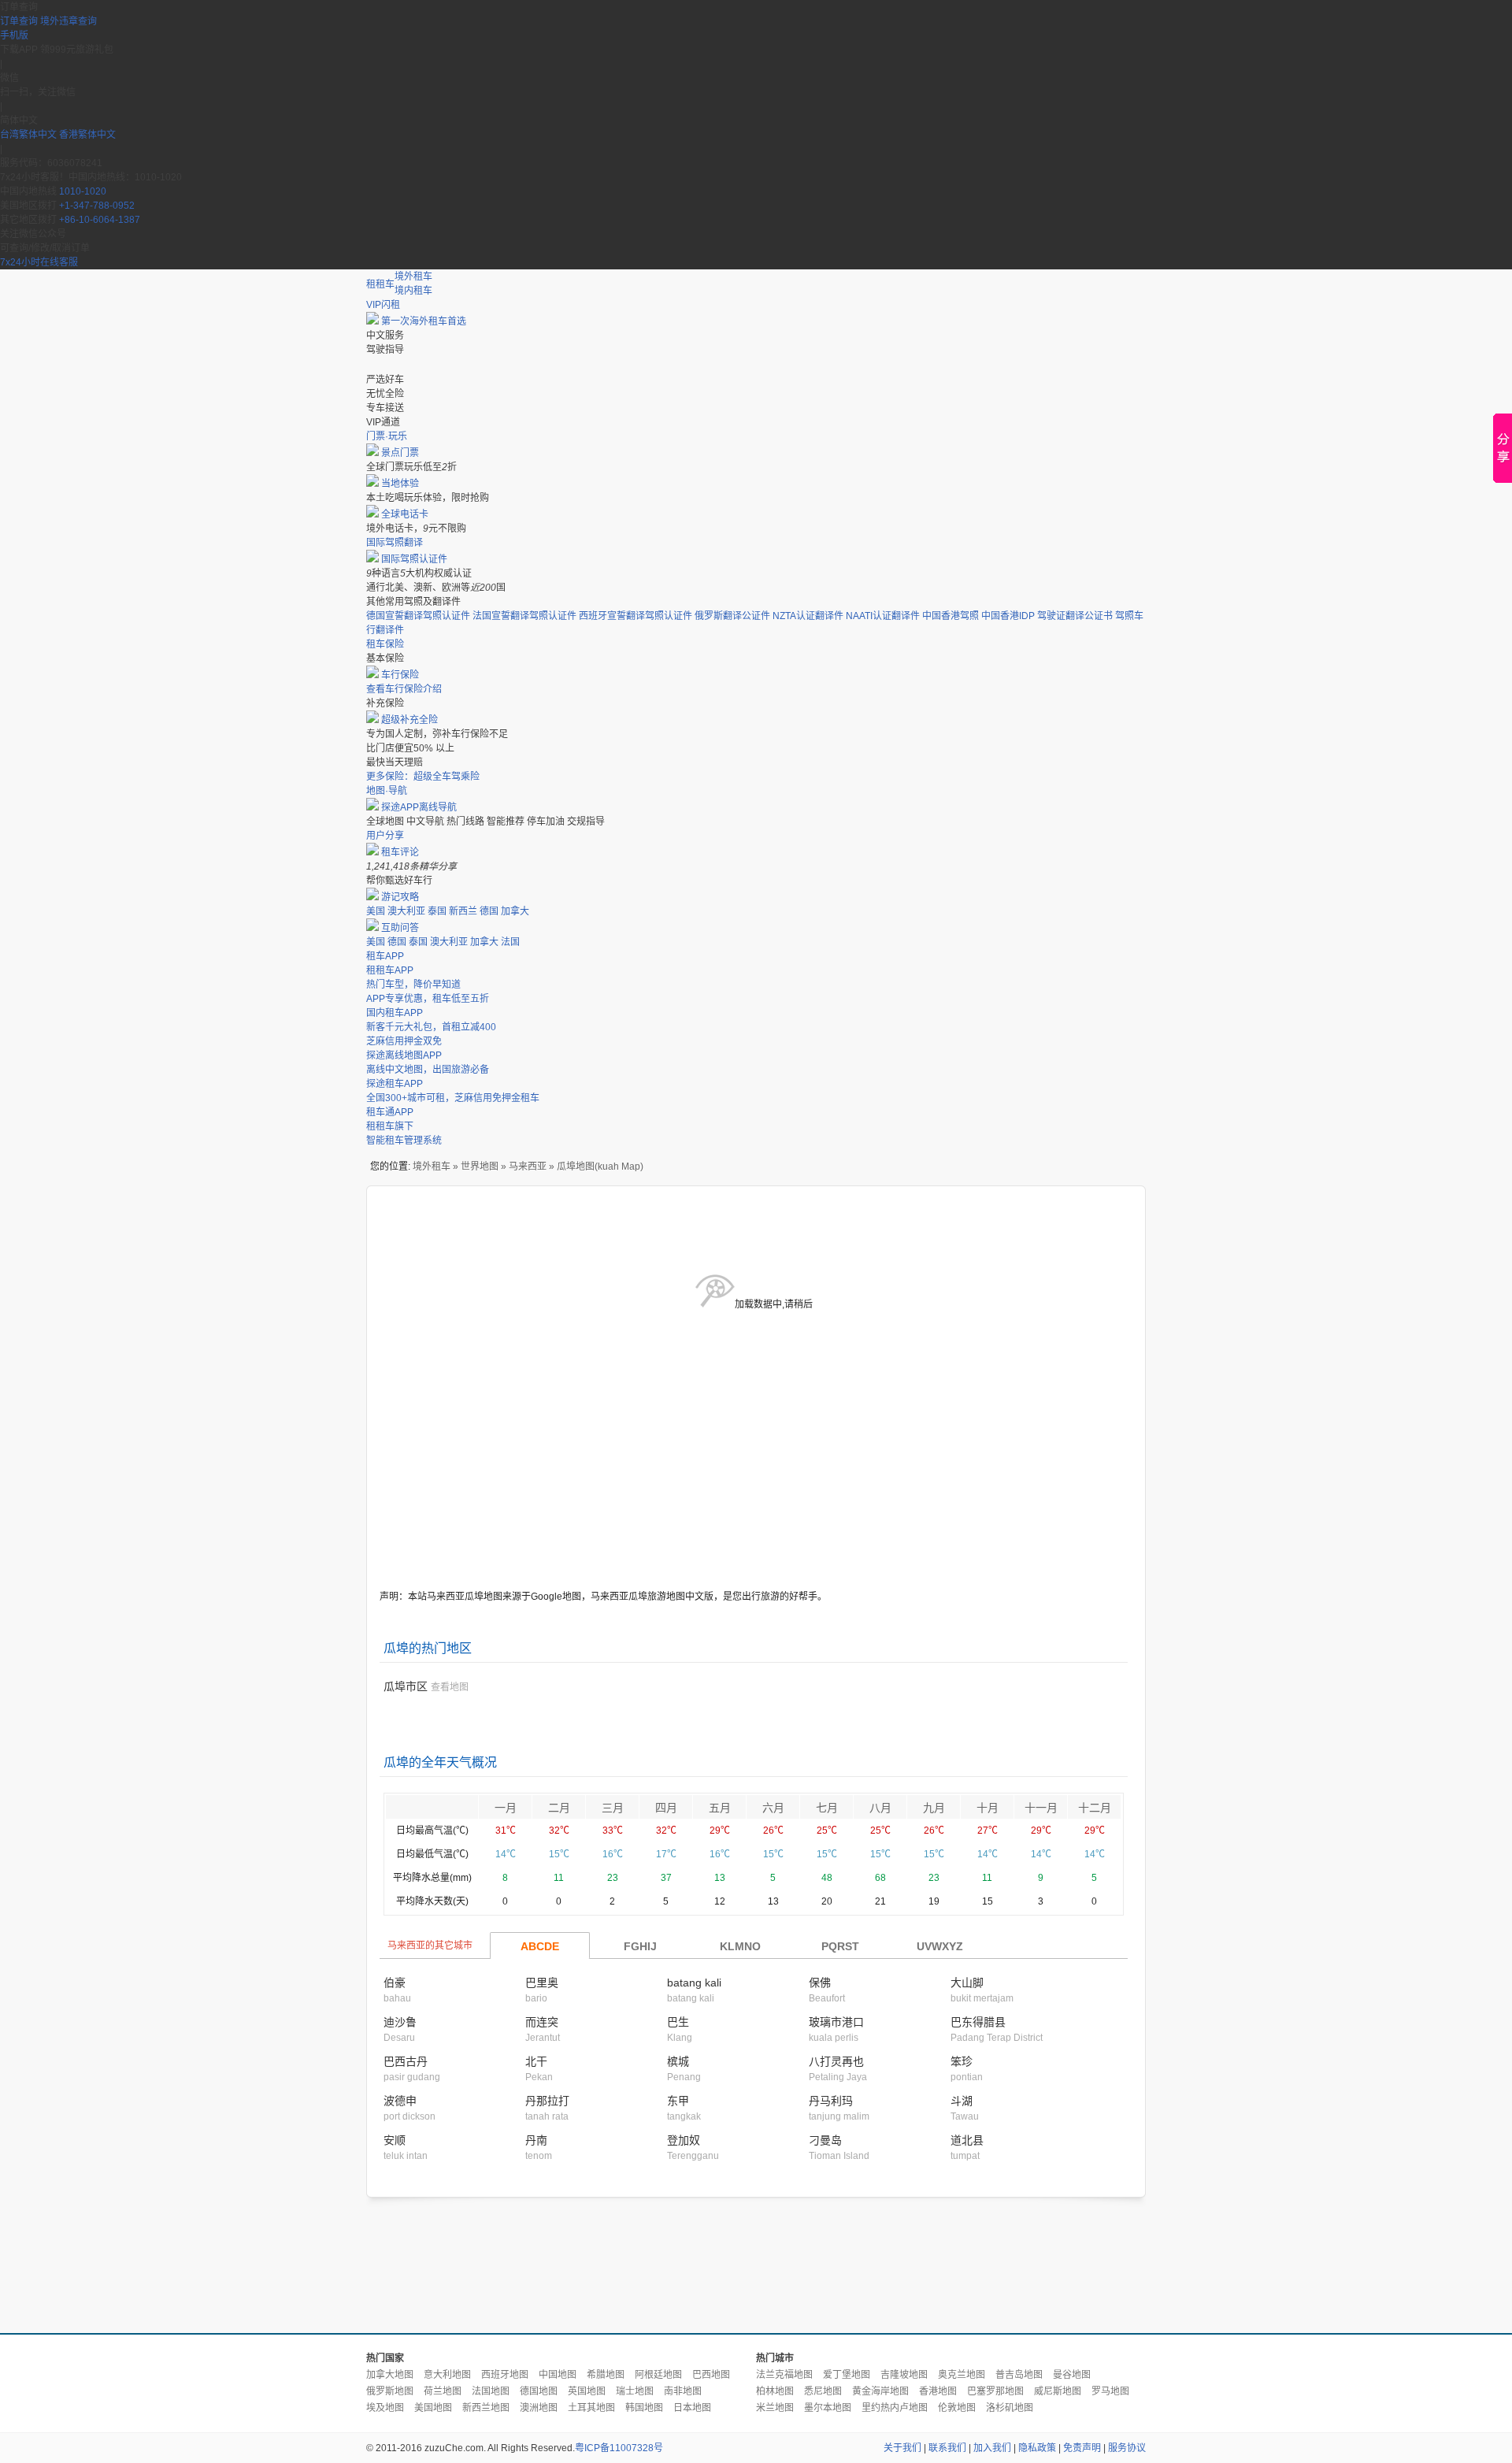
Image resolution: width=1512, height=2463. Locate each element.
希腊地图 (606, 2375)
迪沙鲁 (400, 2022)
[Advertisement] (756, 2266)
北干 (536, 2061)
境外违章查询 (69, 21)
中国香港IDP (1008, 616)
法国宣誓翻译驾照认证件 (524, 616)
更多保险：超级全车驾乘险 (423, 777)
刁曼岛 (825, 2140)
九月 (934, 1808)
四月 (666, 1808)
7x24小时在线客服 (39, 262)
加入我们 (992, 2448)
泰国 (437, 911)
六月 (773, 1808)
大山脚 (967, 1983)
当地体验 (400, 484)
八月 (880, 1808)
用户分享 (385, 836)
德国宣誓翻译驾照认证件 (418, 616)
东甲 (678, 2101)
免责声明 (1082, 2448)
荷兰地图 (443, 2391)
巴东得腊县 (978, 2022)
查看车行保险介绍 (404, 689)
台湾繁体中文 (30, 135)
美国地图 (433, 2408)
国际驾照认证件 (414, 559)
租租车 (380, 284)
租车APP (385, 956)
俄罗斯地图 (390, 2391)
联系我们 (947, 2448)
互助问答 (400, 928)
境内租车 (413, 291)
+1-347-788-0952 (97, 206)
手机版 (14, 35)
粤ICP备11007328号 (619, 2448)
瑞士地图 (635, 2391)
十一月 (1041, 1808)
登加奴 (684, 2140)
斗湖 (962, 2101)
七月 (827, 1808)
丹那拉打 (547, 2101)
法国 (510, 942)
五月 (720, 1808)
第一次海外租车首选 (424, 321)
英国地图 (587, 2391)
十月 (988, 1808)
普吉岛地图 (1019, 2375)
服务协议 (1127, 2448)
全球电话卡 (405, 514)
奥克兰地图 (962, 2375)
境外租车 (413, 276)
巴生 (678, 2022)
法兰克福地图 (784, 2375)
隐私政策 (1037, 2448)
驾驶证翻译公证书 (1075, 616)
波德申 (400, 2101)
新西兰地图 (486, 2408)
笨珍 (962, 2061)
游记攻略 (400, 897)
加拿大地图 (390, 2375)
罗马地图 (1110, 2391)
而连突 (542, 2022)
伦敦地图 (957, 2408)
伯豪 (395, 1983)
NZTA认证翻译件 (808, 616)
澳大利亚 (406, 911)
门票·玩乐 (387, 436)
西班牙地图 (505, 2375)
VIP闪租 (383, 305)
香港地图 (938, 2391)
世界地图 (480, 1167)
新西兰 (463, 911)
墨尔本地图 (828, 2408)
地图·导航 (387, 791)
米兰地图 (775, 2408)
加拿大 (515, 911)
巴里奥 (542, 1983)
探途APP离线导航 (419, 807)
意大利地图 (447, 2375)
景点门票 (400, 453)
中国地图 (558, 2375)
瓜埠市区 (406, 1686)
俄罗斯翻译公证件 (732, 616)
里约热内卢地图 (895, 2408)
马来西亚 (528, 1167)
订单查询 (19, 21)
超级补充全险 (409, 720)
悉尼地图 (823, 2391)
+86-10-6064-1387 (100, 220)
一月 (506, 1808)
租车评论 (400, 852)
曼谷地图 (1072, 2375)
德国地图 (539, 2391)
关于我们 (902, 2448)
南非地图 (683, 2391)
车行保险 (400, 675)
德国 (489, 911)
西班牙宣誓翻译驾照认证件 (636, 616)
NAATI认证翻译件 (883, 616)
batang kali (694, 1983)
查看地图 (450, 1687)
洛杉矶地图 (1010, 2408)
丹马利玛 (831, 2101)
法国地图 (491, 2391)
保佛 (820, 1983)
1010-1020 (83, 191)
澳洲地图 (539, 2408)
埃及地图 (385, 2408)
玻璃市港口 (836, 2022)
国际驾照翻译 (395, 543)
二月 (559, 1808)
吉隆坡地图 (904, 2375)
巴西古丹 (406, 2061)
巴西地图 (711, 2375)
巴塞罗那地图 (995, 2391)
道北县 (967, 2140)
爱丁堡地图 (847, 2375)
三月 (613, 1808)
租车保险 (385, 644)
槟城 (678, 2061)
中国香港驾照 (951, 616)
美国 (376, 911)
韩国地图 (644, 2408)
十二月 (1095, 1808)
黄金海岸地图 (880, 2391)
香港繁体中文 (87, 135)
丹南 (536, 2140)
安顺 (395, 2140)
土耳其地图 (591, 2408)
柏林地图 (775, 2391)
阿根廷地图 (658, 2375)
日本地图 (692, 2408)
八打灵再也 (836, 2061)
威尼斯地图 (1058, 2391)
